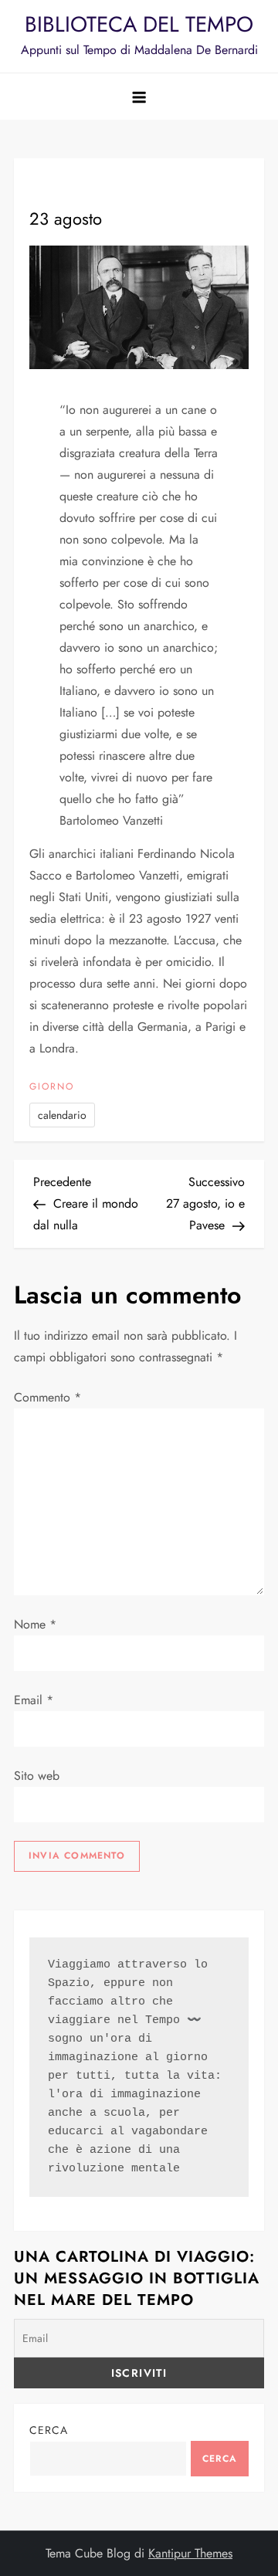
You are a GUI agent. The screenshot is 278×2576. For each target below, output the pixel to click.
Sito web (37, 1776)
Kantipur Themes (190, 2553)
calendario (62, 1115)
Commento (47, 1397)
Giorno (52, 1087)
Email (34, 1700)
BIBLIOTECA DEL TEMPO (139, 24)
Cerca (49, 2430)
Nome (35, 1624)
